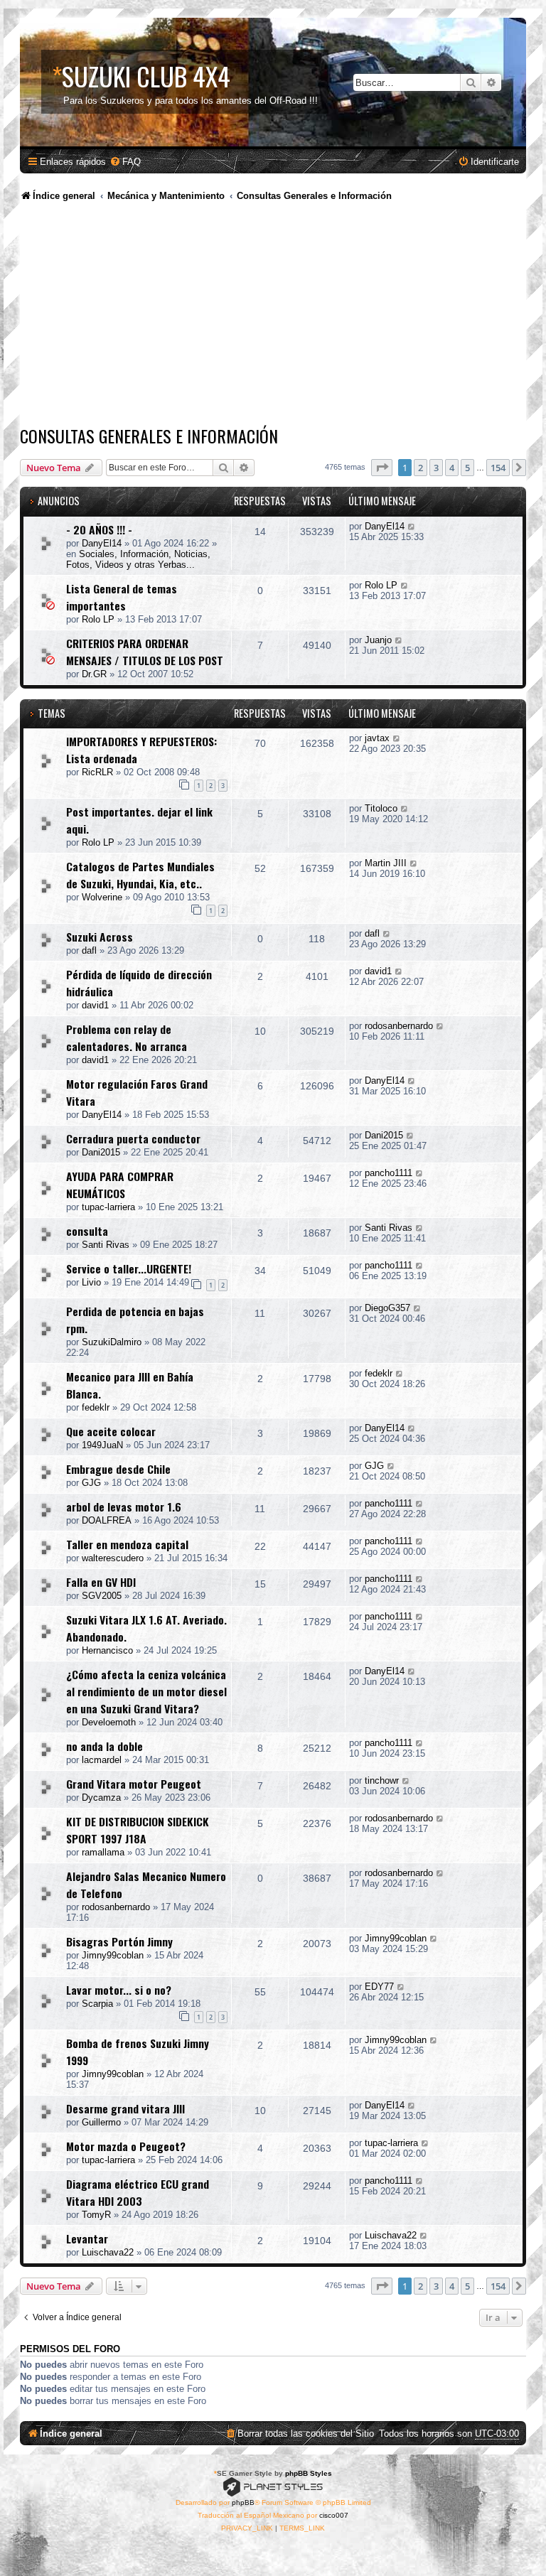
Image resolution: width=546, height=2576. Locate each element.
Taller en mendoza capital (127, 1544)
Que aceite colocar (111, 1431)
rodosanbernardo (399, 1026)
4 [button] (452, 468)
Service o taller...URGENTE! (129, 1268)
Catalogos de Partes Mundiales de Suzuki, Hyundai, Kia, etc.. (140, 875)
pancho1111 (389, 1173)
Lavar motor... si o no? (119, 1990)
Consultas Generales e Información (149, 436)
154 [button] (498, 468)
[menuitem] (125, 162)
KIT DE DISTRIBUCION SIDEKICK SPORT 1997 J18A (138, 1830)
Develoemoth (109, 1722)
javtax (377, 738)
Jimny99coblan (113, 1955)
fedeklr (96, 1407)
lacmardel (102, 1760)
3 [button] (436, 468)
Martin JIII (386, 863)
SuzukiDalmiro (112, 1342)
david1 (95, 1005)
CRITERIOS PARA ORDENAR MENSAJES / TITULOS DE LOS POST (145, 652)
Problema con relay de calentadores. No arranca (127, 1038)
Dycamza (101, 1798)
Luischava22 (108, 2252)
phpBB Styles (309, 2473)
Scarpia (97, 2004)
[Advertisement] (273, 316)
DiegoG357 (387, 1308)
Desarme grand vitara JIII (125, 2108)
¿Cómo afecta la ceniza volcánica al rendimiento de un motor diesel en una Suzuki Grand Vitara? (146, 1691)
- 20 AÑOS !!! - (99, 529)
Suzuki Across (100, 937)
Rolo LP (98, 619)
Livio (91, 1282)
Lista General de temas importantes (122, 597)
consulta (87, 1231)
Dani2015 (101, 1152)
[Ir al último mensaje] (412, 526)
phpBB (243, 2502)
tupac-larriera (108, 1207)
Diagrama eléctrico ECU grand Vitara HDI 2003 (138, 2192)
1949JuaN (102, 1445)
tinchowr (382, 1780)
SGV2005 (102, 1596)
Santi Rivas (106, 1245)
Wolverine (102, 897)
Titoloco (381, 808)
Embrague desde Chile (118, 1469)
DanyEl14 (102, 543)
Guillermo (101, 2122)
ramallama (103, 1852)
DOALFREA (107, 1520)
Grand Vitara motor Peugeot (134, 1784)
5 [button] (467, 468)
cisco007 (334, 2515)
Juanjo (378, 640)
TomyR (96, 2215)
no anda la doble (105, 1746)
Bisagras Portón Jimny (119, 1941)
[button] (382, 468)
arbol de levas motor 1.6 (124, 1507)
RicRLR (97, 772)
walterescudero (113, 1558)
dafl (89, 950)
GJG (91, 1483)
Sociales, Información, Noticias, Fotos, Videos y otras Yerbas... (138, 559)
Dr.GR (94, 674)
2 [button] (421, 468)
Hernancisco (107, 1650)
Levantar (87, 2238)
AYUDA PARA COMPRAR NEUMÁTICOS (120, 1185)
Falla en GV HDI (101, 1582)
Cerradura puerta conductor (133, 1138)
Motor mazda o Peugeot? (126, 2146)
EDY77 (379, 1987)
